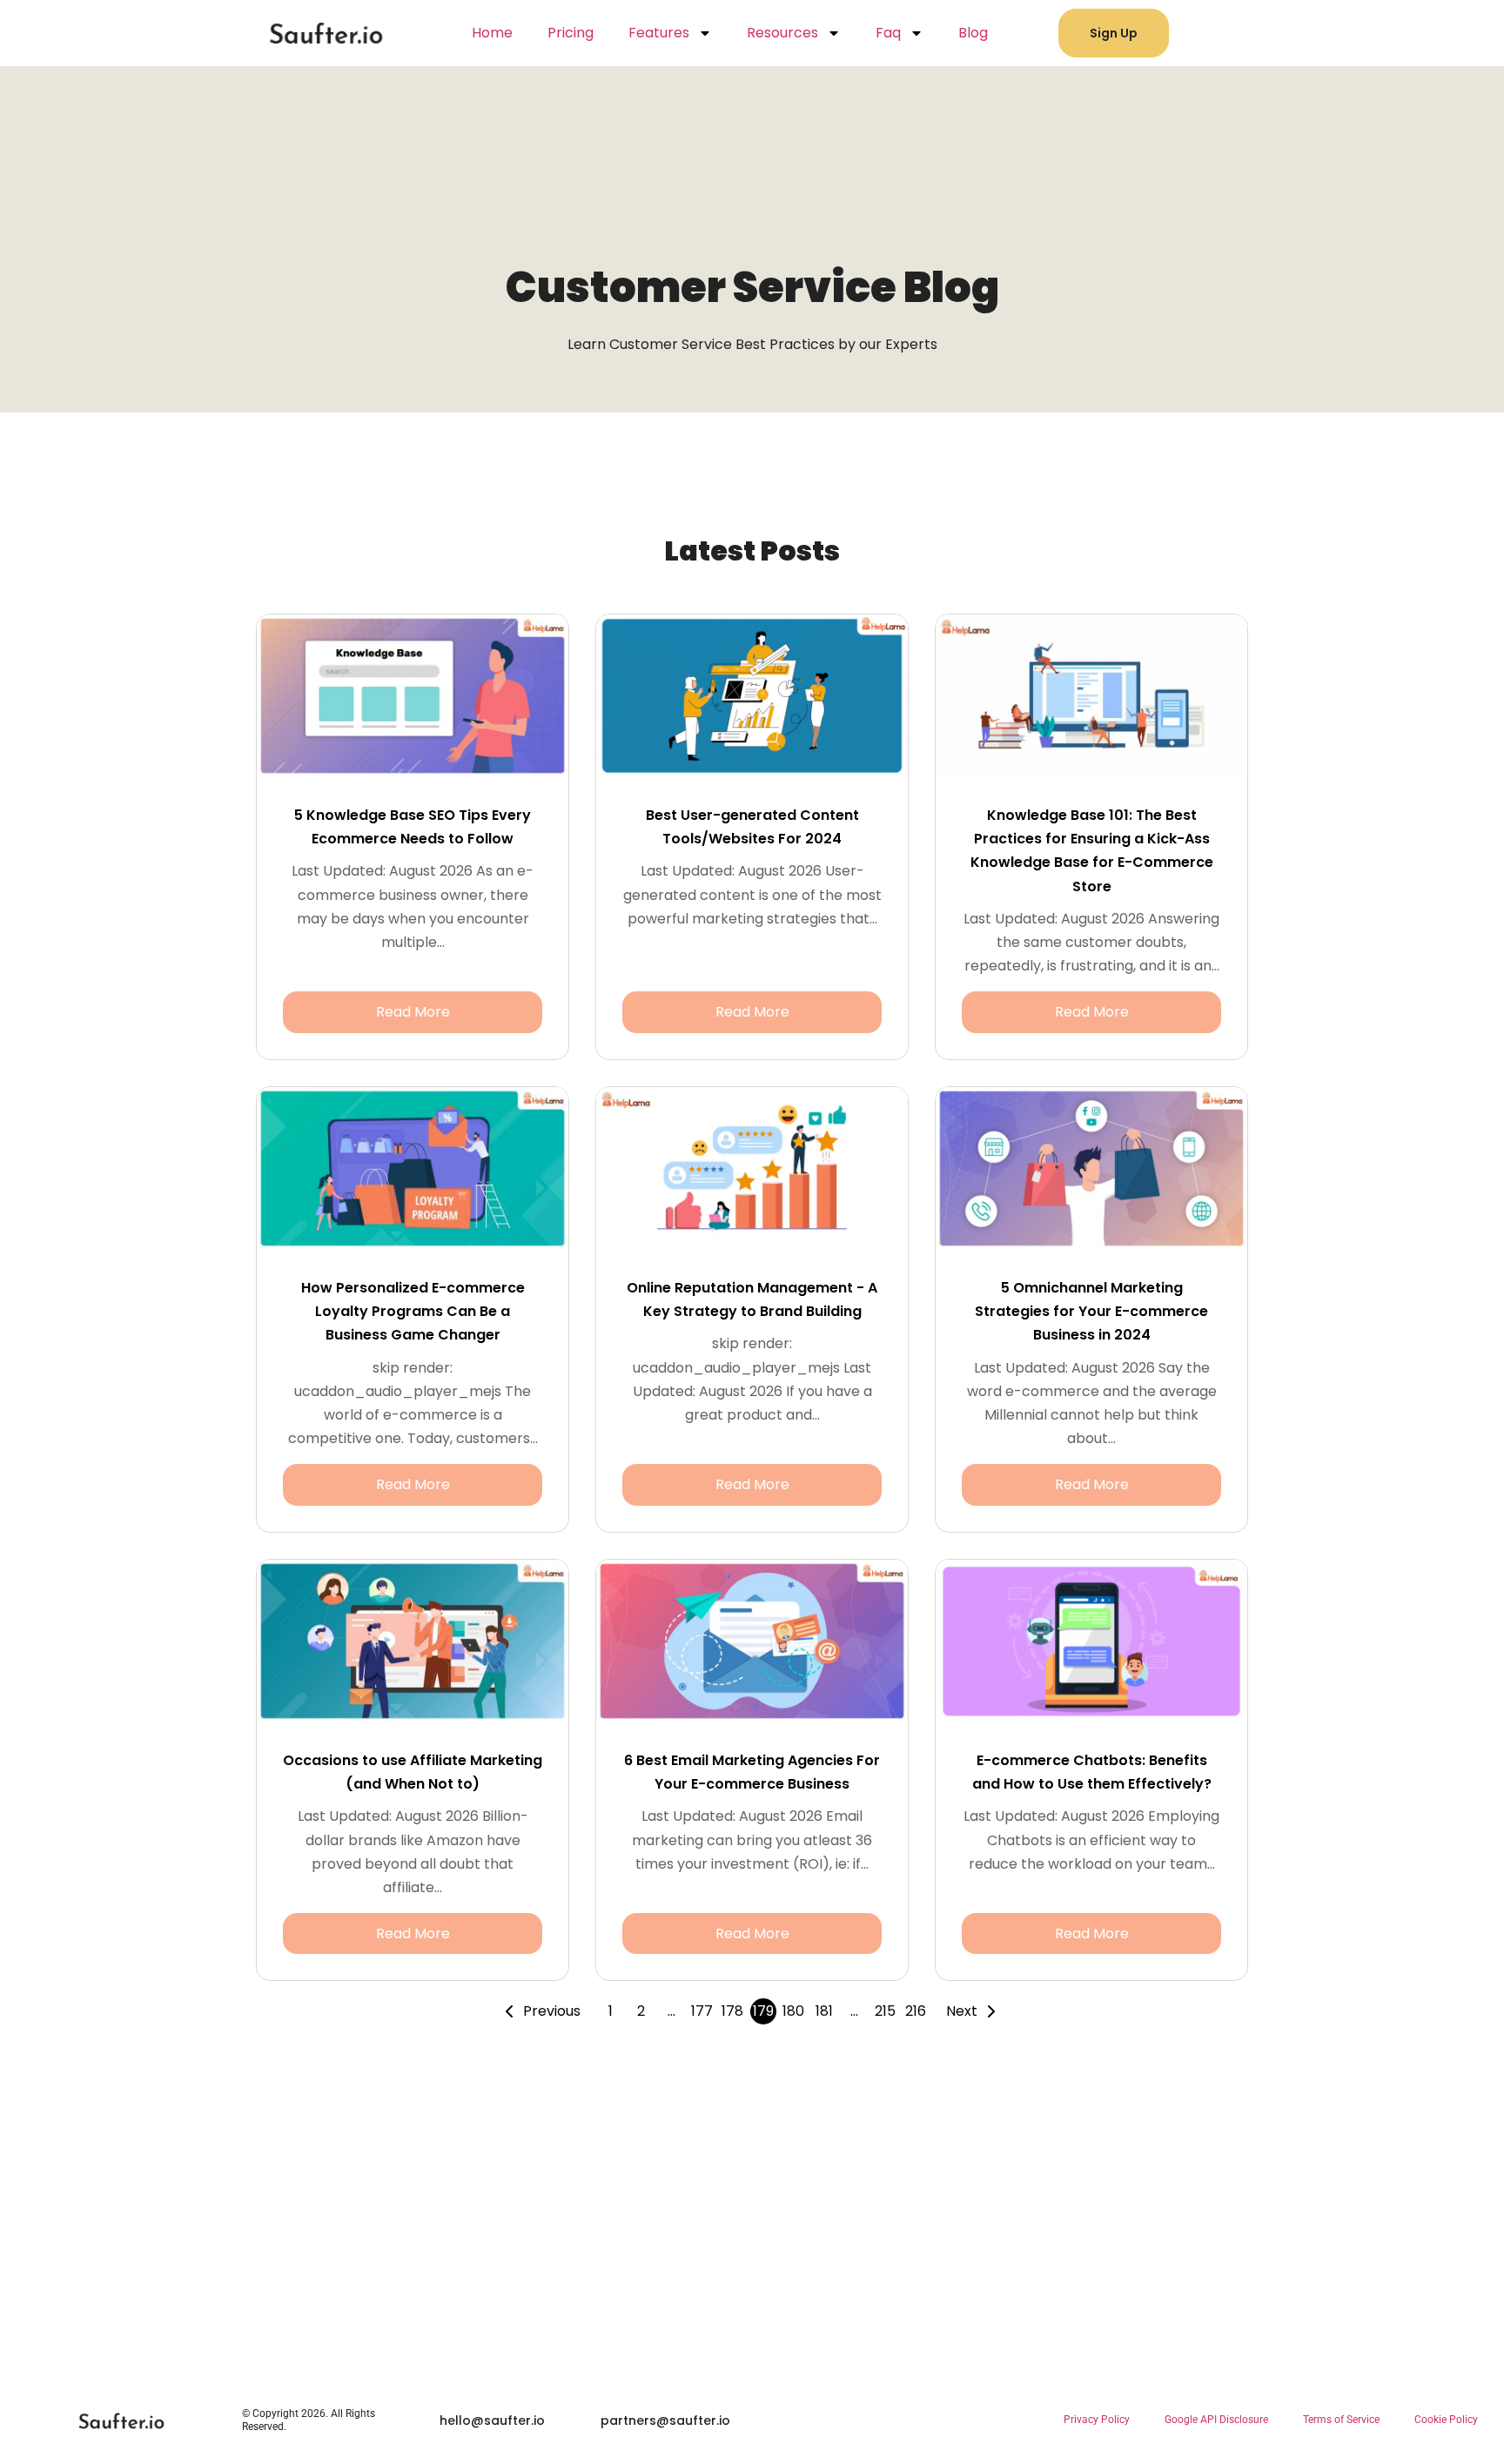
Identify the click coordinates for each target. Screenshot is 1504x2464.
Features (659, 33)
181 (824, 2011)
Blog (973, 33)
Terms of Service (1341, 2420)
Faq (888, 33)
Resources (782, 33)
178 (732, 2011)
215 (885, 2011)
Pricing (571, 33)
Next (962, 2011)
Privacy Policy (1097, 2420)
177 (702, 2011)
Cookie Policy (1446, 2420)
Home (492, 33)
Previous (552, 2011)
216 (916, 2011)
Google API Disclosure (1216, 2420)
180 (793, 2011)
